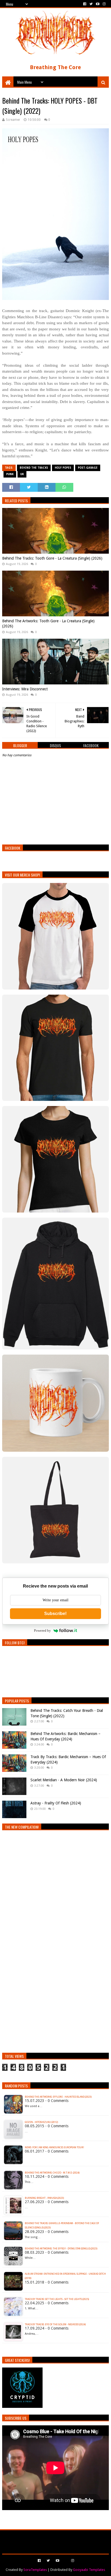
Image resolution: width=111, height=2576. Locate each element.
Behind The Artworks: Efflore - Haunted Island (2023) (58, 2097)
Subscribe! (55, 1614)
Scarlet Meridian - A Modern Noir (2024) (64, 1780)
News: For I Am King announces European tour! (54, 2147)
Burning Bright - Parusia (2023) (44, 2198)
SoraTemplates (35, 2570)
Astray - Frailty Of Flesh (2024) (56, 1803)
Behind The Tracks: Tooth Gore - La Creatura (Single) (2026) (52, 558)
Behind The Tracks (34, 468)
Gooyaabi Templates (89, 2570)
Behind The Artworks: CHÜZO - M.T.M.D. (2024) (52, 2173)
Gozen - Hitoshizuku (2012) (41, 2122)
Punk (10, 474)
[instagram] (104, 4)
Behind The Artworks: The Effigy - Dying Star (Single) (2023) (61, 2249)
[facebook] (85, 4)
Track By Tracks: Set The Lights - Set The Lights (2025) (57, 2299)
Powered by (42, 1630)
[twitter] (91, 4)
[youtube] (98, 4)
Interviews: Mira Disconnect (25, 689)
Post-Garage (88, 468)
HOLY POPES (63, 468)
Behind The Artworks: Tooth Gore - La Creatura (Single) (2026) (48, 624)
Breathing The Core (55, 67)
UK (22, 474)
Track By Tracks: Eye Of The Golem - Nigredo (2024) (55, 2324)
